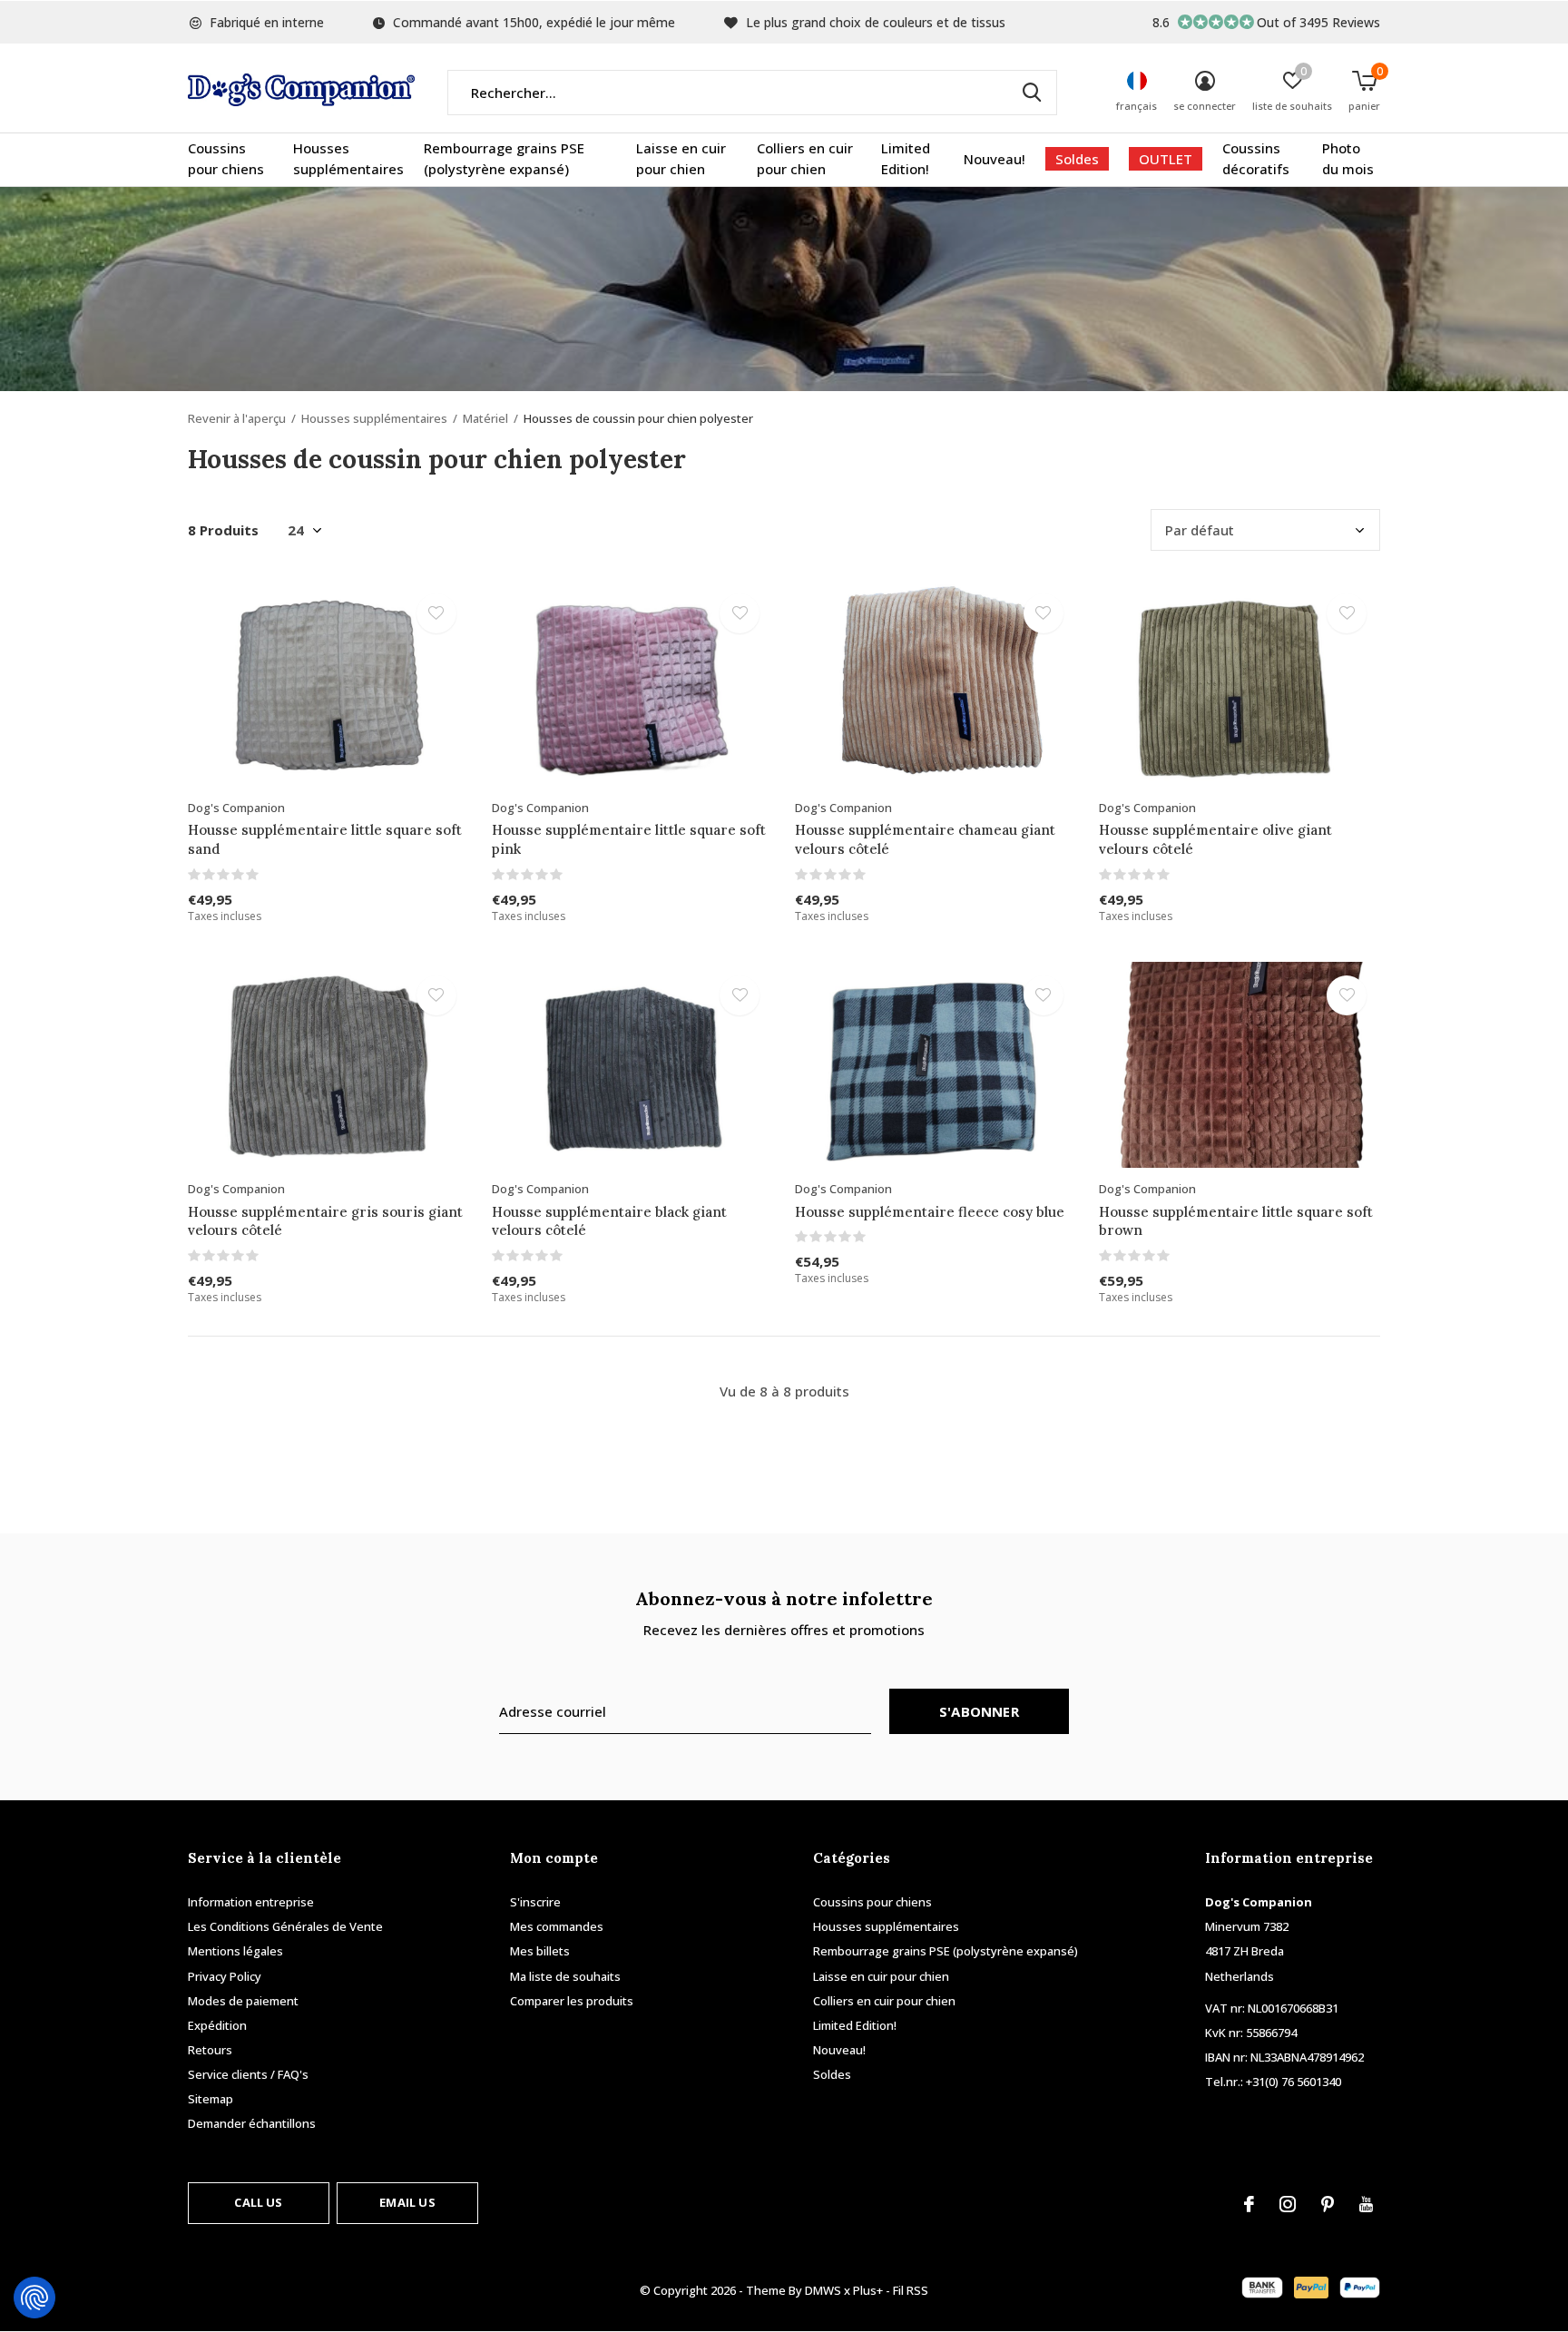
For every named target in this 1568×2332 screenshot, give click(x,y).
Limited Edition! (906, 159)
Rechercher (1032, 93)
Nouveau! (995, 159)
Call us (258, 2202)
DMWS (823, 2290)
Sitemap (211, 2099)
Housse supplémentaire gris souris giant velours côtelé (325, 1221)
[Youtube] (1366, 2204)
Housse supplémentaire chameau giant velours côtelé (925, 839)
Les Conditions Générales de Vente (285, 1926)
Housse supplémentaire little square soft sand (325, 839)
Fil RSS (911, 2290)
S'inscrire (535, 1902)
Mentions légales (235, 1951)
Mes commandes (557, 1926)
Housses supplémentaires (348, 159)
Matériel (485, 418)
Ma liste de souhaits (565, 1976)
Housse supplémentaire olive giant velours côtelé (1215, 839)
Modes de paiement (243, 2001)
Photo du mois (1348, 159)
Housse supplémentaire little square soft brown (1236, 1221)
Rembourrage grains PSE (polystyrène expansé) (504, 159)
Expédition (217, 2025)
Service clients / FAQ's (248, 2074)
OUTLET (1166, 159)
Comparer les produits (572, 2001)
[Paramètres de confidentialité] (34, 2298)
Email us (407, 2202)
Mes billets (540, 1951)
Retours (210, 2050)
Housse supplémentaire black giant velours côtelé (609, 1221)
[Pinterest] (1328, 2204)
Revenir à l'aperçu (237, 418)
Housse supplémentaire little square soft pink (629, 839)
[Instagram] (1288, 2204)
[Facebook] (1249, 2204)
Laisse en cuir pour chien (681, 159)
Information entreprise (251, 1902)
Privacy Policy (225, 1976)
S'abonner (979, 1711)
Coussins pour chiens (226, 159)
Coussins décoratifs (1256, 159)
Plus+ (868, 2290)
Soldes (1077, 159)
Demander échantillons (252, 2123)
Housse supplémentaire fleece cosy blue (930, 1212)
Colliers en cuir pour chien (805, 159)
